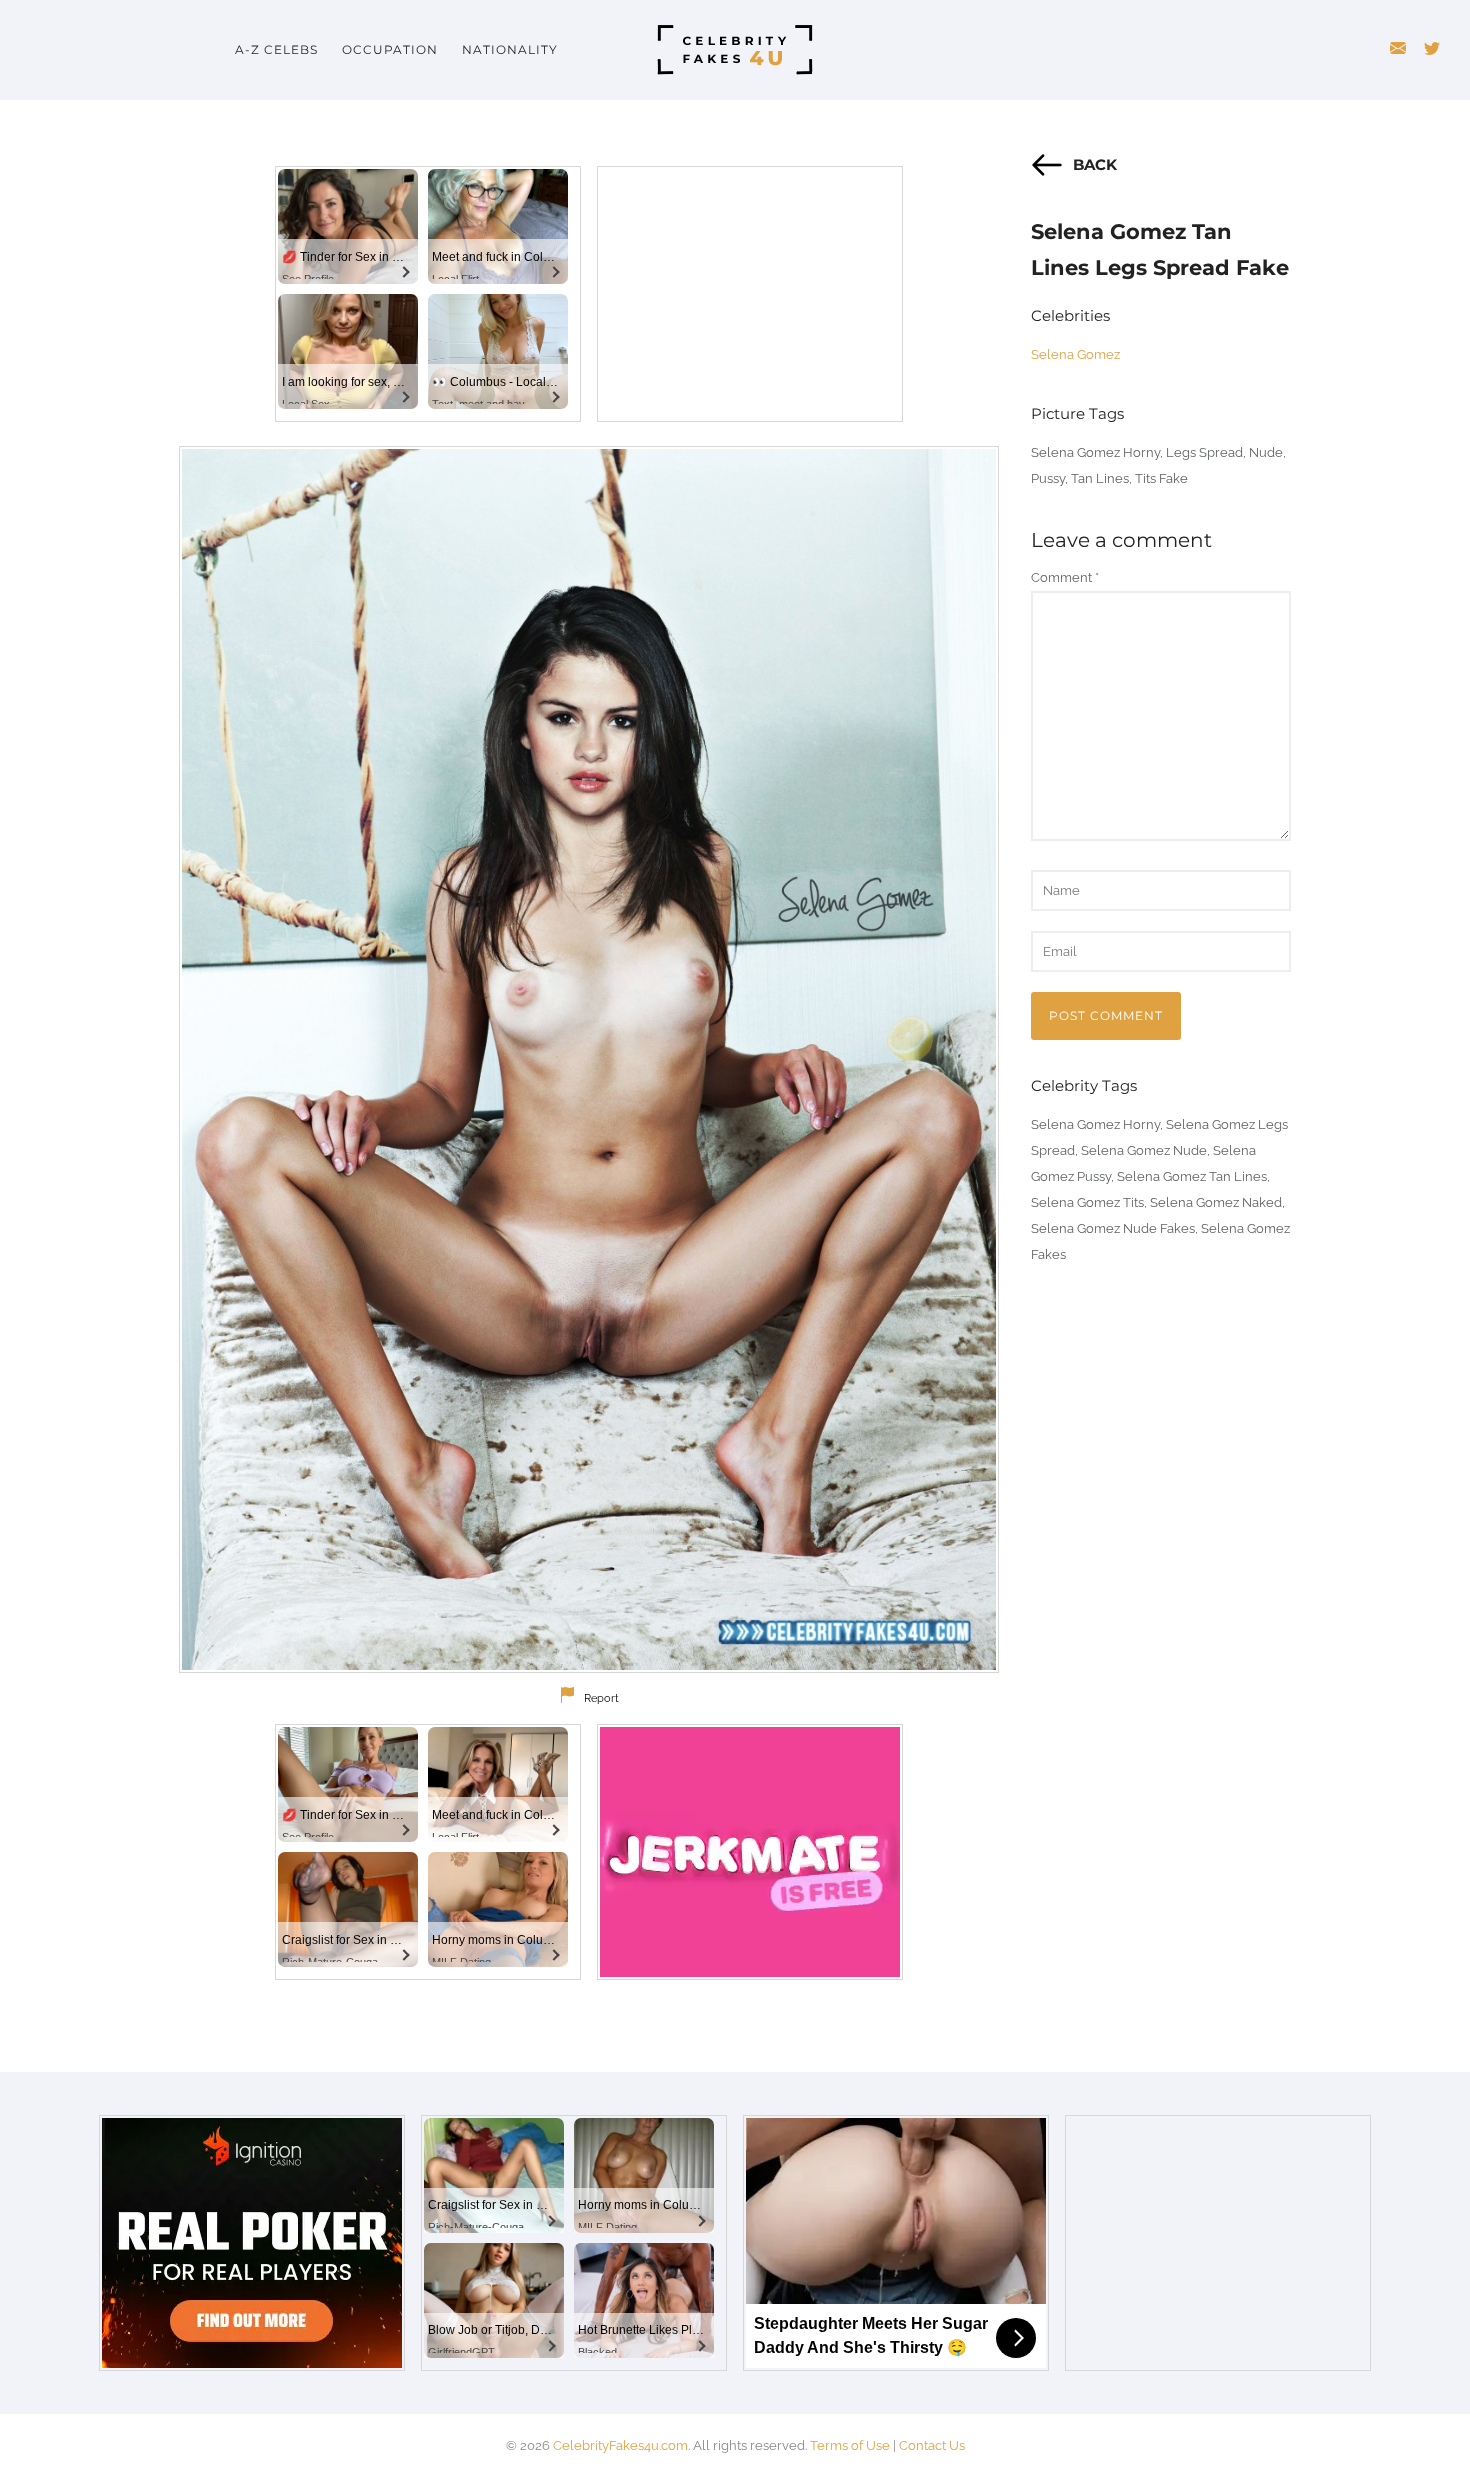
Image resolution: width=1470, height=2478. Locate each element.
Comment (1065, 577)
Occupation (390, 49)
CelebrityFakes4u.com (620, 2445)
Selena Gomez (1075, 354)
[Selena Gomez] (589, 1059)
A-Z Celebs (276, 49)
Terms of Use (850, 2445)
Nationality (510, 49)
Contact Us (932, 2445)
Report (601, 1698)
